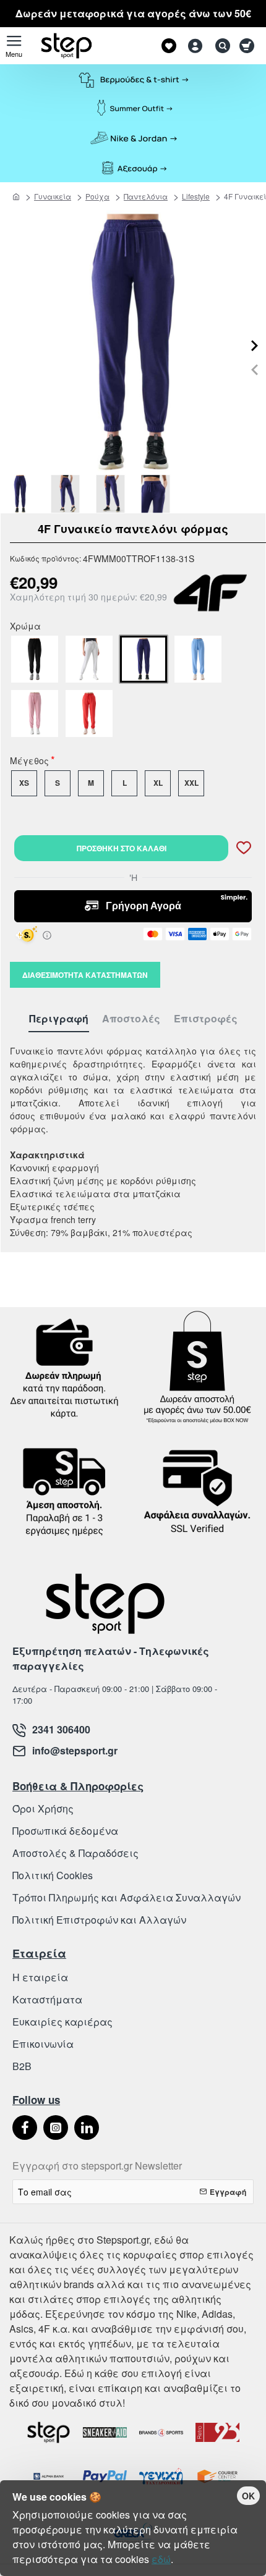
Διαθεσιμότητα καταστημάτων (85, 975)
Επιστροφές (206, 1019)
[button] (255, 370)
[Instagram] (56, 2128)
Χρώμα (25, 627)
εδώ (161, 2559)
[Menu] (14, 46)
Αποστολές (131, 1019)
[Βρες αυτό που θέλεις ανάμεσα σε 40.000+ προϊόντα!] (220, 46)
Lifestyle (196, 196)
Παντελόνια (146, 196)
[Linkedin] (87, 2128)
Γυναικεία (53, 196)
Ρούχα (97, 196)
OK (248, 2496)
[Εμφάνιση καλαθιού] (249, 46)
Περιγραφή (59, 1019)
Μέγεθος (29, 762)
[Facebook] (25, 2128)
